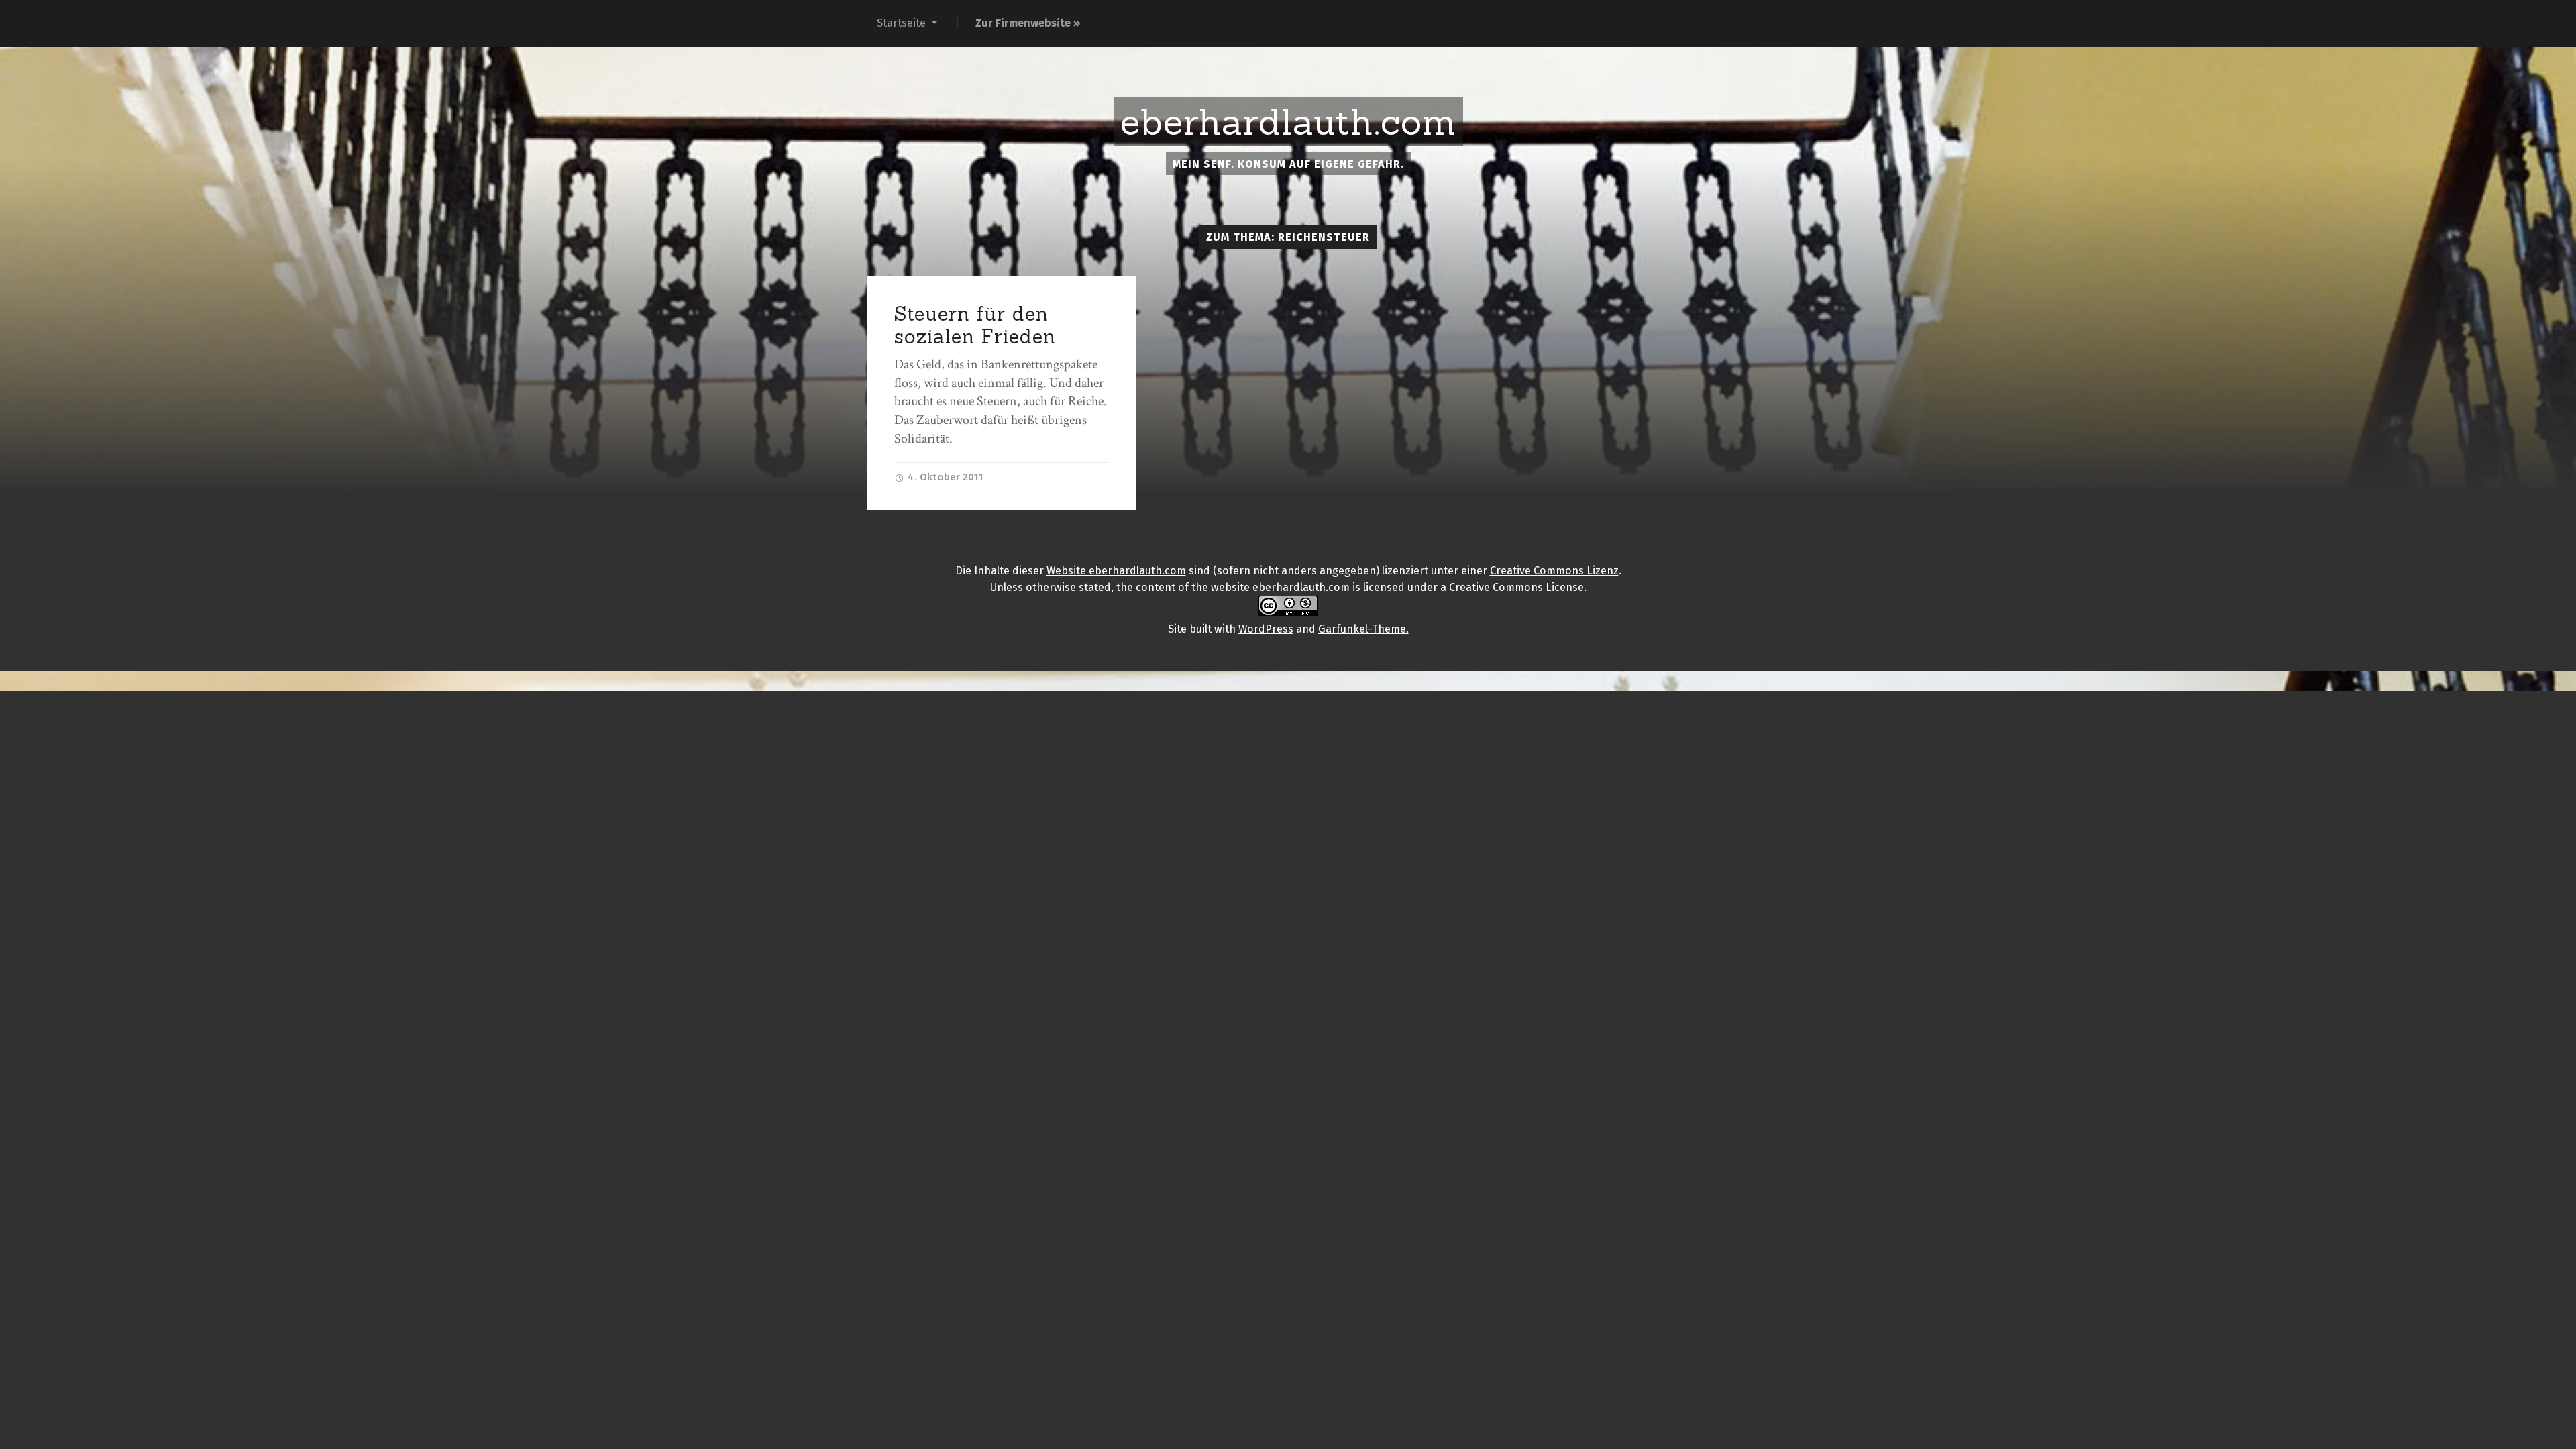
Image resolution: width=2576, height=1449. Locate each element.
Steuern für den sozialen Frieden (975, 325)
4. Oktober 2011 (944, 477)
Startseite (901, 23)
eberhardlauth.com (1288, 122)
